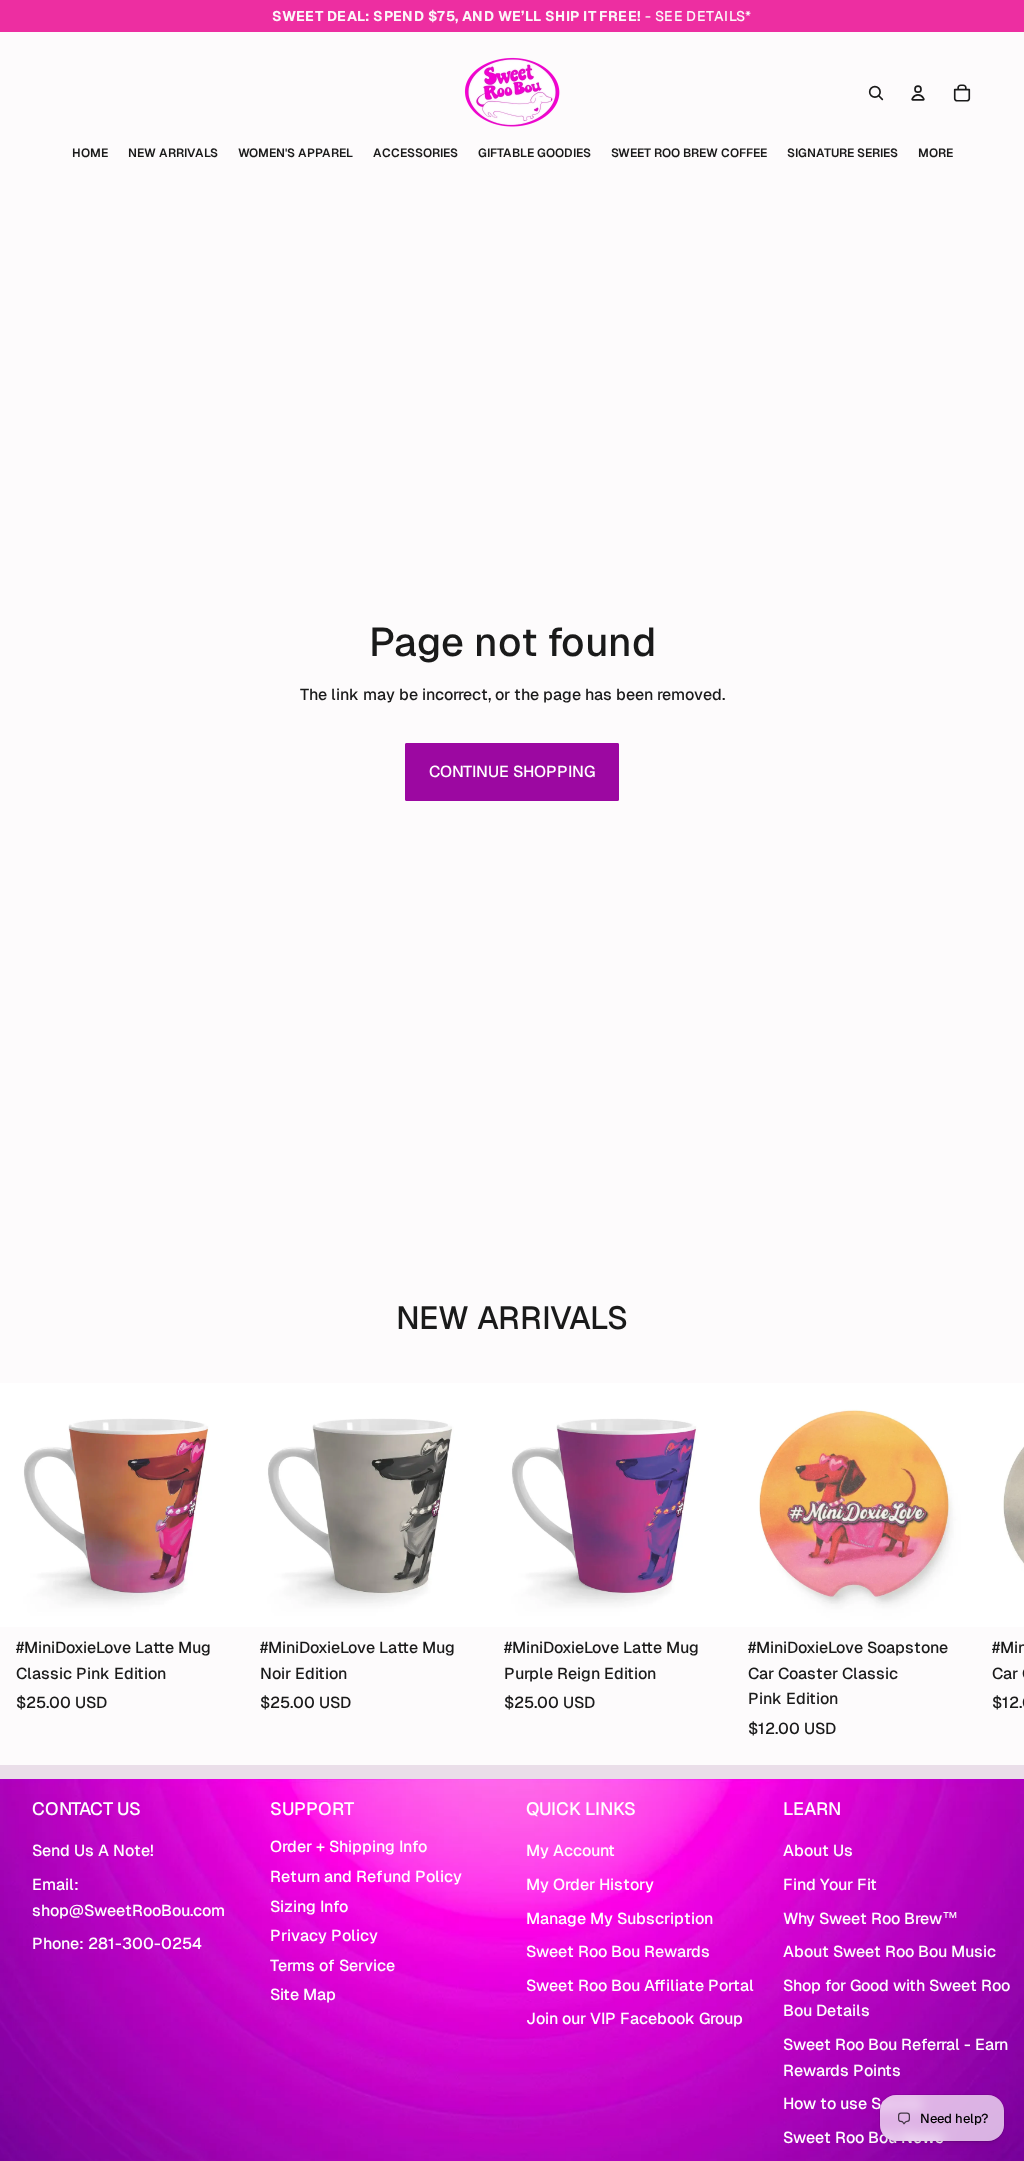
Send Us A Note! (93, 1850)
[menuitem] (935, 153)
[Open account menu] (918, 93)
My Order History (590, 1884)
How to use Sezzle (852, 2103)
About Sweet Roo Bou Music (889, 1951)
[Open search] (876, 93)
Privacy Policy (324, 1935)
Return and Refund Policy (366, 1876)
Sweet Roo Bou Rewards (618, 1951)
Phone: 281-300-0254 (117, 1943)
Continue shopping (512, 771)
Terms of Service (332, 1965)
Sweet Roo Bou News (863, 2137)
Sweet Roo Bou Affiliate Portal (640, 1985)
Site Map (303, 1994)
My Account (570, 1850)
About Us (818, 1850)
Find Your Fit (830, 1884)
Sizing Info (309, 1906)
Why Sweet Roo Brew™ (870, 1918)
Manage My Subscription (619, 1918)
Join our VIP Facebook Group (634, 2018)
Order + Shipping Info (348, 1846)
